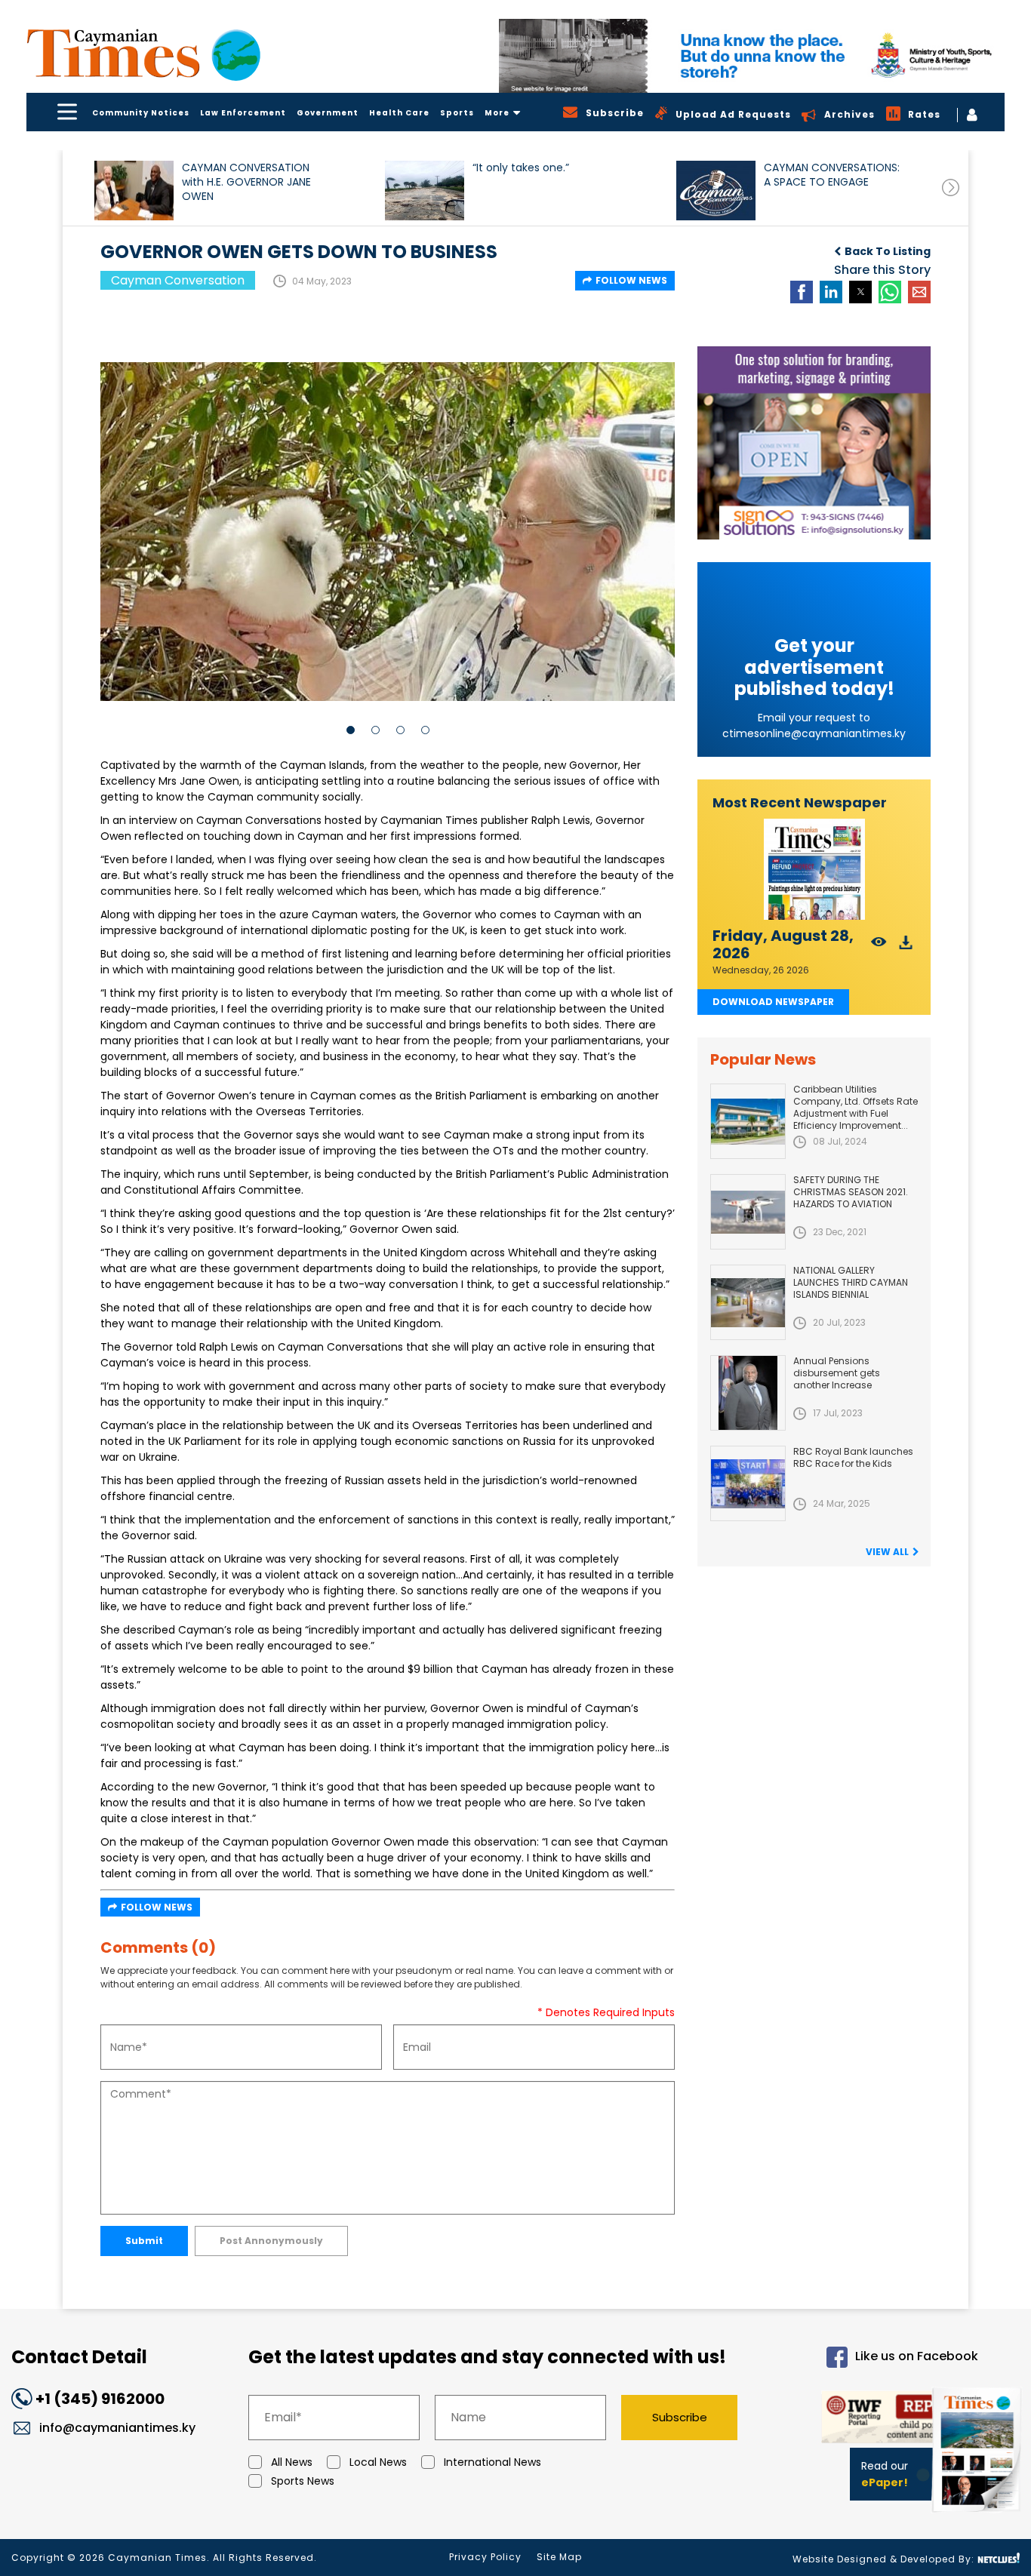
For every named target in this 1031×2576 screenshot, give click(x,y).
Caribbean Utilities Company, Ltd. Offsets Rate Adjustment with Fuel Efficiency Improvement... (856, 1107)
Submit (144, 2241)
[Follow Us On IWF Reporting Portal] (871, 2419)
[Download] (906, 947)
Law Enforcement (243, 113)
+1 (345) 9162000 (100, 2399)
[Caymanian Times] (143, 53)
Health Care (399, 113)
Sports (457, 113)
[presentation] (951, 188)
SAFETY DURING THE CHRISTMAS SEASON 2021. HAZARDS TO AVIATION (851, 1192)
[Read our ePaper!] (978, 2515)
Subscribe (680, 2417)
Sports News (303, 2481)
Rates (924, 114)
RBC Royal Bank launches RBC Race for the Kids (853, 1457)
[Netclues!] (999, 2558)
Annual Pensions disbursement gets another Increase (837, 1373)
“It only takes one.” (521, 168)
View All (887, 1552)
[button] (134, 191)
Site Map (559, 2557)
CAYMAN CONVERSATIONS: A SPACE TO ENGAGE (832, 175)
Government (328, 113)
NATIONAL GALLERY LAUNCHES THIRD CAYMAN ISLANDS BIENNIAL (851, 1282)
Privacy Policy (485, 2557)
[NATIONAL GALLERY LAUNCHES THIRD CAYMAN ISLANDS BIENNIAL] (748, 1302)
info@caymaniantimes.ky (117, 2428)
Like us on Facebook (917, 2357)
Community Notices (141, 113)
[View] (879, 947)
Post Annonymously (271, 2241)
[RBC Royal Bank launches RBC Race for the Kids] (748, 1483)
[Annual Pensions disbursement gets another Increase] (748, 1393)
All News (292, 2462)
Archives (849, 114)
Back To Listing (888, 251)
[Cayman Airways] (752, 56)
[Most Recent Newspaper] (814, 870)
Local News (378, 2462)
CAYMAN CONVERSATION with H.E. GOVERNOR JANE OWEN (246, 182)
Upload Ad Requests (733, 114)
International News (492, 2462)
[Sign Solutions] (814, 443)
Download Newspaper (773, 1002)
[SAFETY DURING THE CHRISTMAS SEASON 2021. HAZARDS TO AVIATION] (748, 1212)
